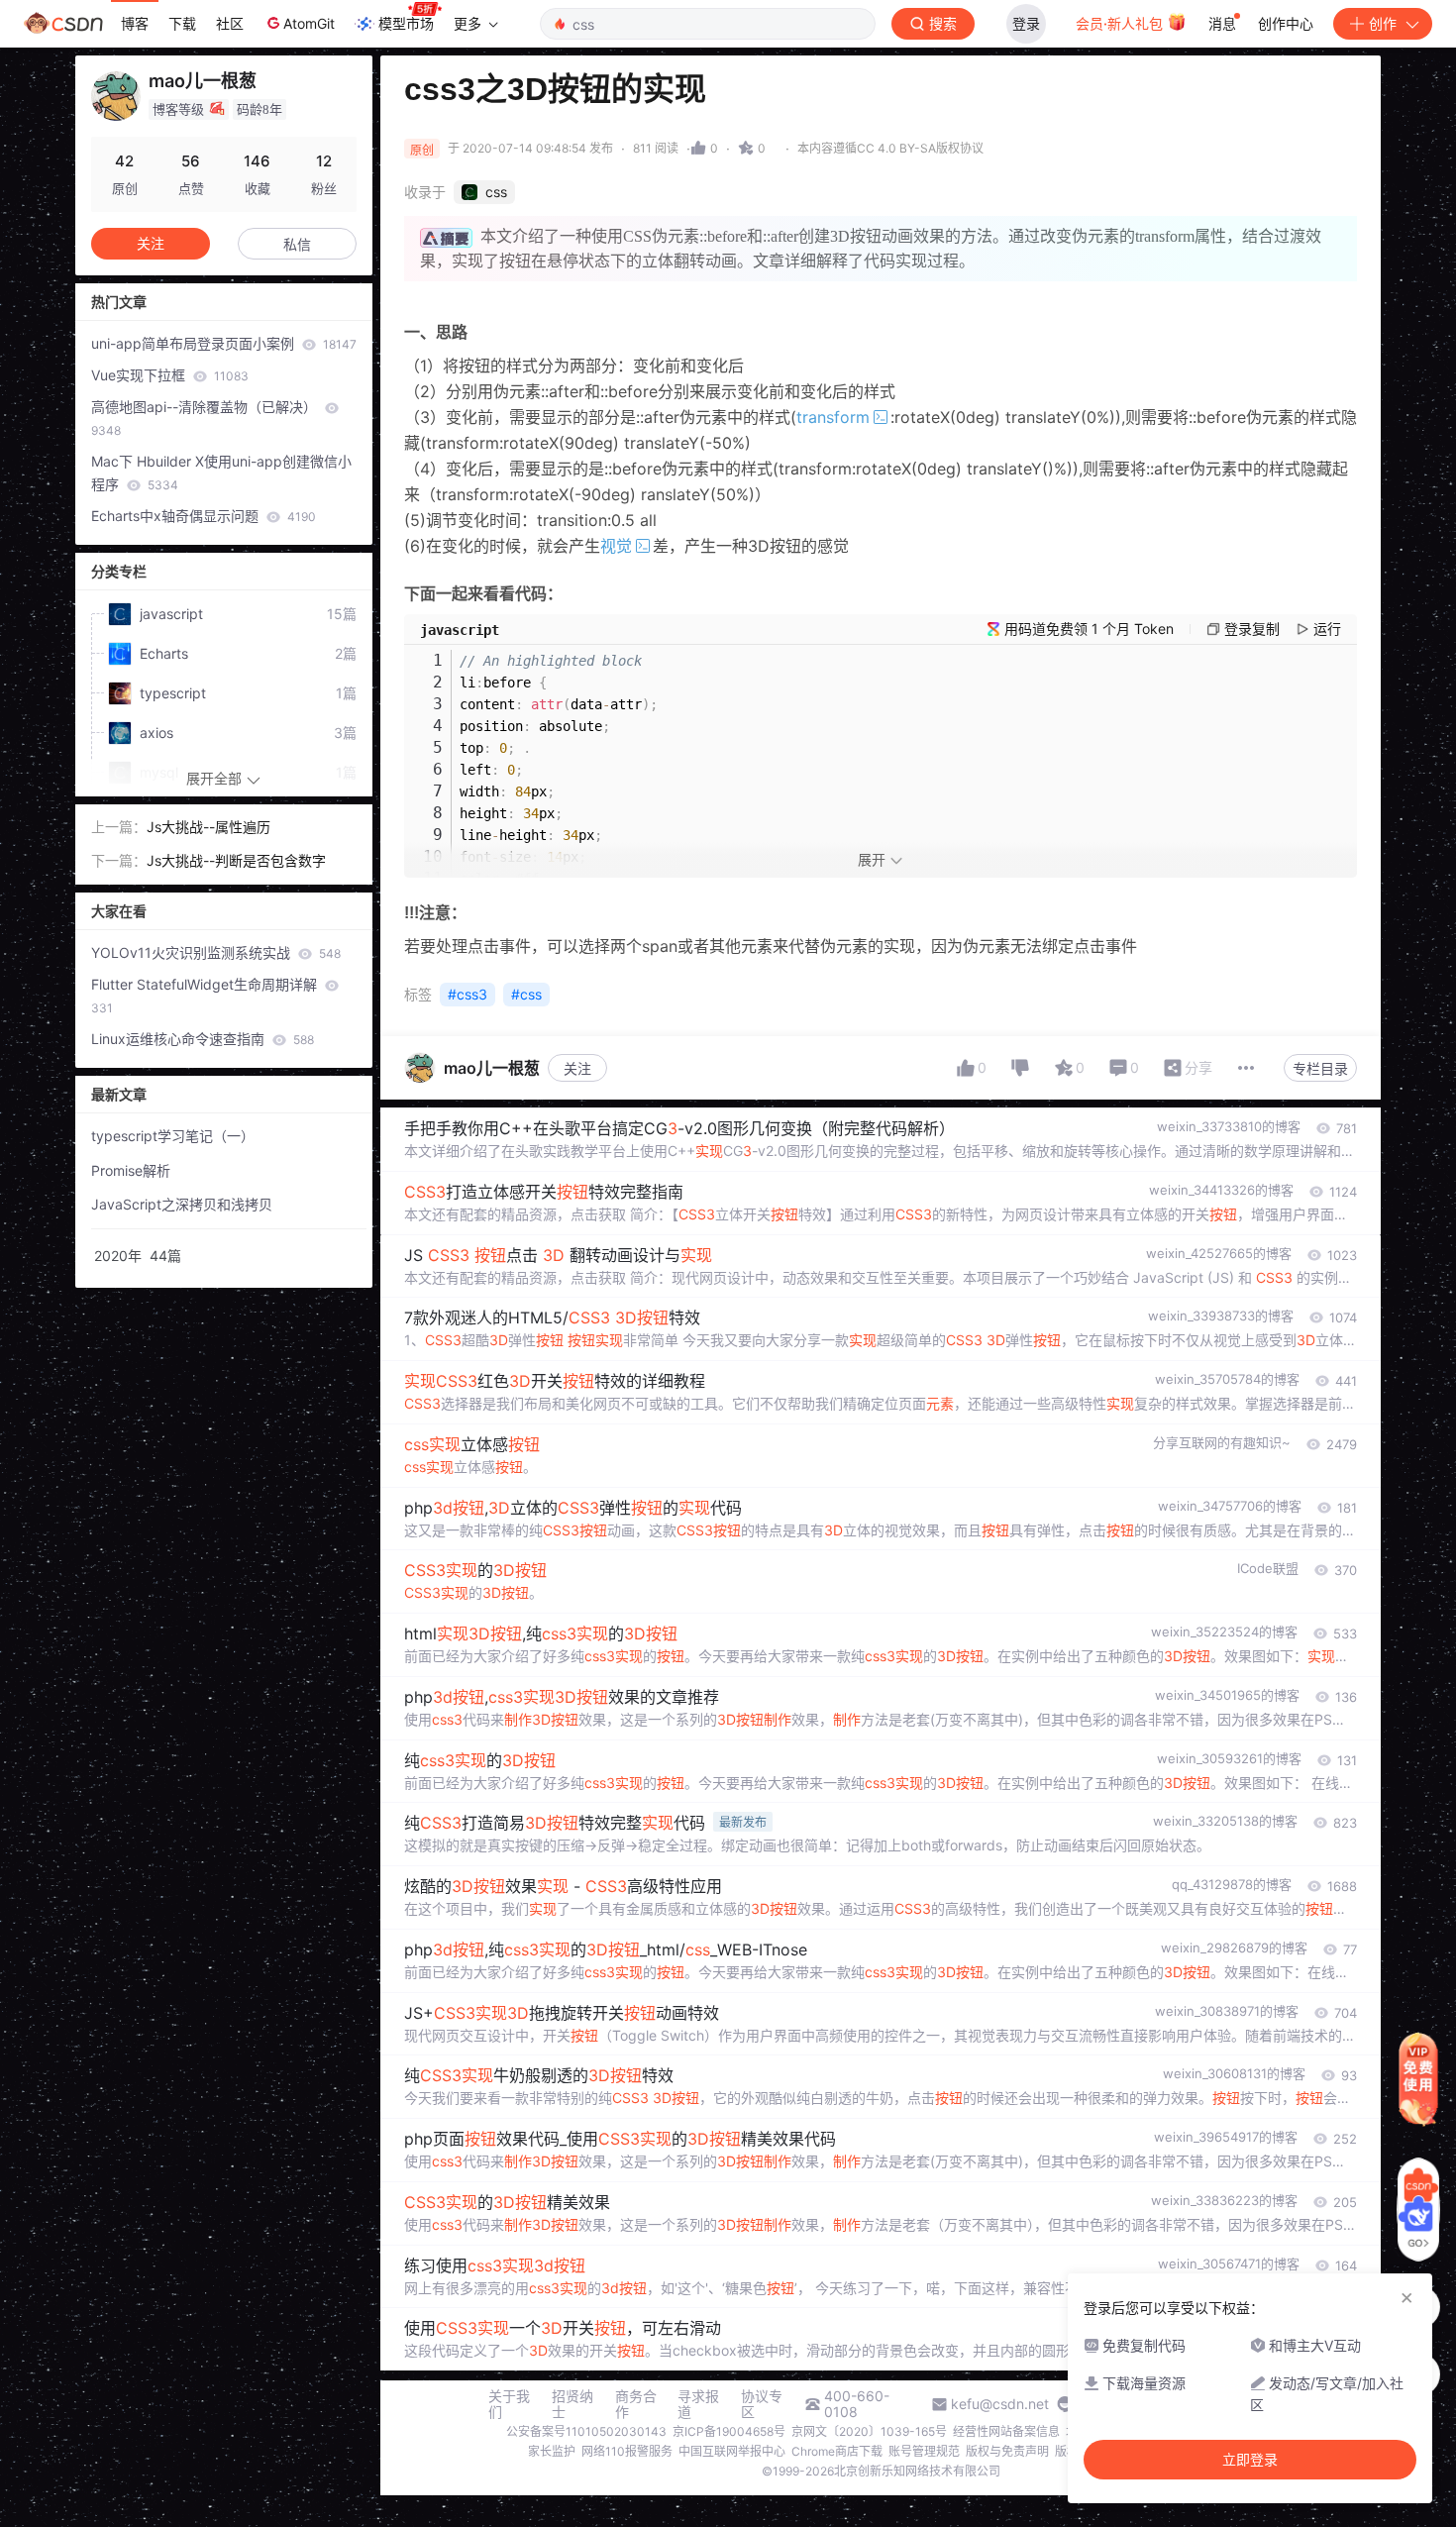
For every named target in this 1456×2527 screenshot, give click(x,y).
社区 (230, 23)
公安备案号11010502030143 (586, 2431)
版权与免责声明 (1007, 2451)
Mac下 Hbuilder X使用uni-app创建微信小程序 (221, 473)
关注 (577, 1068)
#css (526, 994)
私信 (297, 244)
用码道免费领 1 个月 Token (1089, 629)
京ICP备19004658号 (729, 2431)
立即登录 (1250, 2460)
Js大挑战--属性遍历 (208, 827)
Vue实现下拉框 (170, 375)
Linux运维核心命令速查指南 (203, 1039)
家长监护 (552, 2451)
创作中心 (1286, 23)
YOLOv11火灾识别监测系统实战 (216, 952)
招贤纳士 (572, 2404)
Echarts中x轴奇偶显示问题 (204, 516)
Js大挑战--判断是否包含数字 (236, 860)
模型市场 (406, 23)
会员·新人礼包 (1121, 23)
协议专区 (762, 2404)
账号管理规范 (924, 2451)
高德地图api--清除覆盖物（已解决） (206, 418)
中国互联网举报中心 (732, 2451)
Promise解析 (131, 1170)
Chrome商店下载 (837, 2451)
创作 (1383, 23)
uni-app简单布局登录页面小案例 (224, 343)
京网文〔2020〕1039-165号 (869, 2431)
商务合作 (636, 2404)
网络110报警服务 (627, 2451)
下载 (182, 23)
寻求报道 (698, 2404)
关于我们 (509, 2404)
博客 (135, 23)
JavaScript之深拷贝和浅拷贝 (182, 1204)
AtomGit (309, 23)
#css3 (468, 994)
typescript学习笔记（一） (173, 1136)
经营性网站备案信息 (1006, 2431)
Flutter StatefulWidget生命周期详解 (206, 996)
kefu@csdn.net (1000, 2404)
